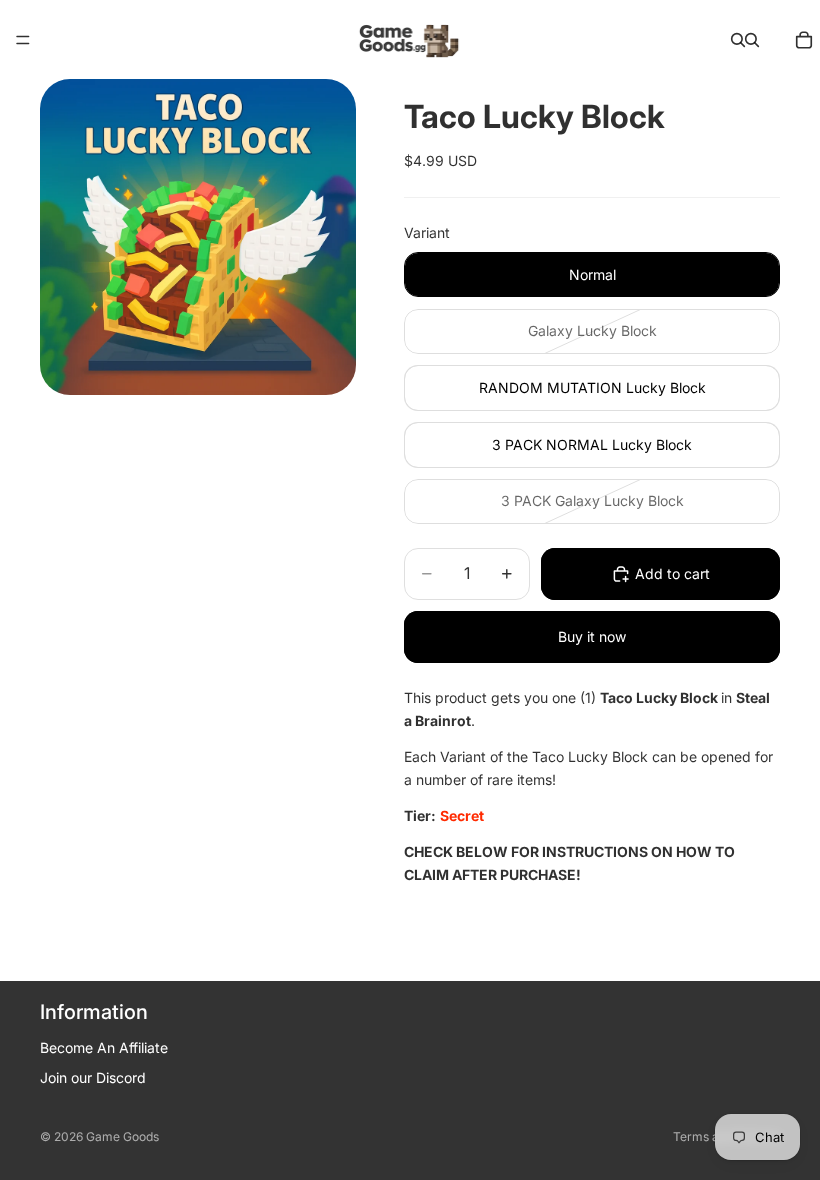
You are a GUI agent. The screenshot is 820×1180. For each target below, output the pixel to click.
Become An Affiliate (104, 1047)
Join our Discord (93, 1077)
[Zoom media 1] (198, 237)
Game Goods (122, 1136)
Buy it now (592, 636)
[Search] (738, 40)
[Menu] (23, 40)
